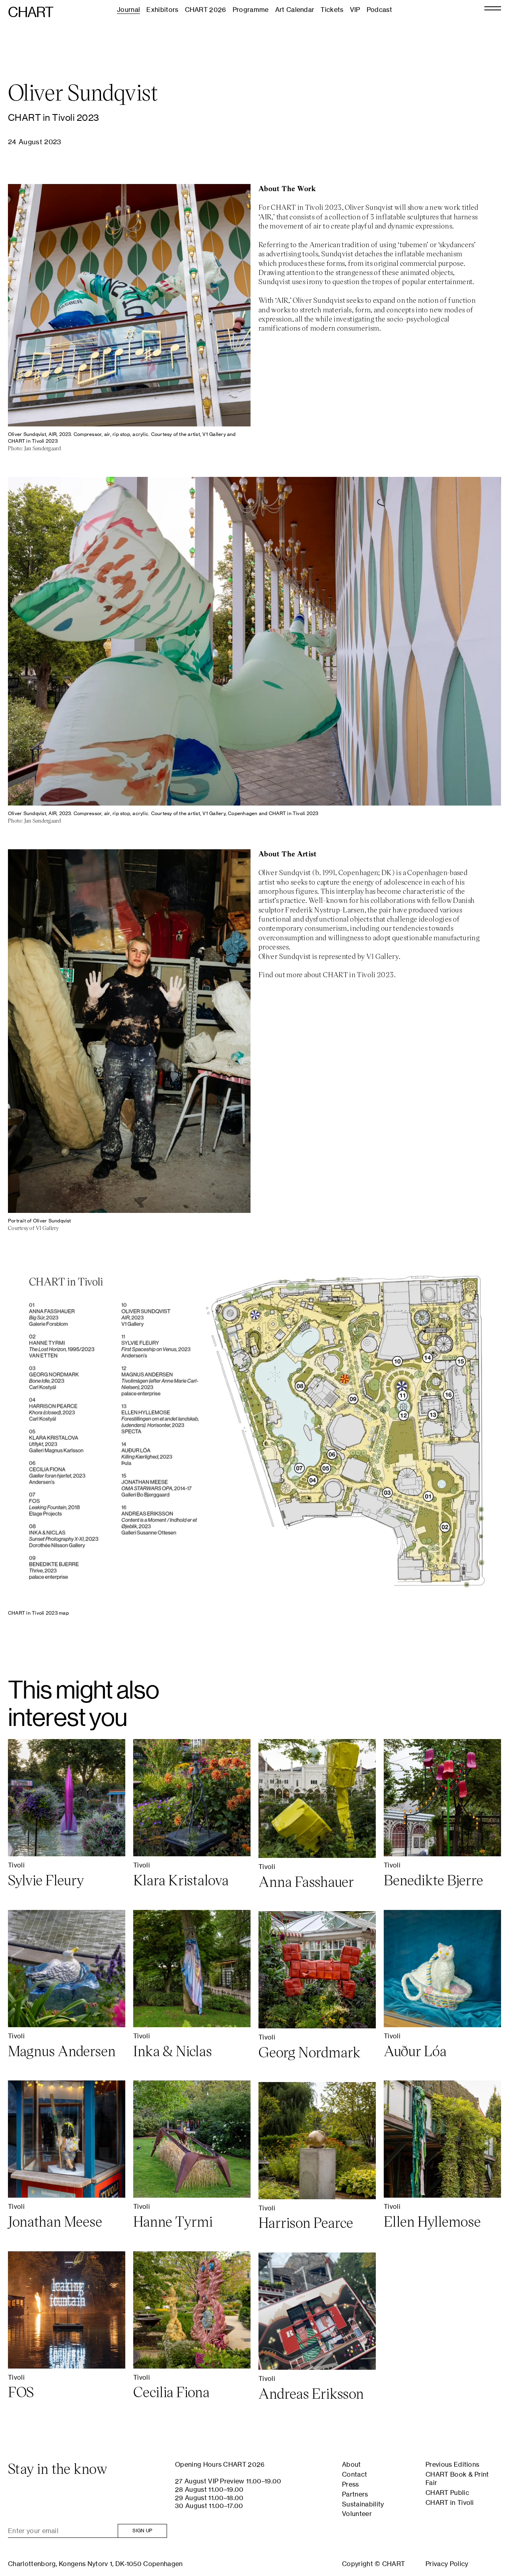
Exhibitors (162, 10)
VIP (355, 10)
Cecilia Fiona (171, 2392)
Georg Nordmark (310, 2052)
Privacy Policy (447, 2564)
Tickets (332, 10)
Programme (251, 10)
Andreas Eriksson (311, 2393)
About (352, 2464)
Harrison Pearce (306, 2222)
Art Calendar (295, 10)
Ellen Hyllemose (432, 2221)
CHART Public (447, 2493)
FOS (21, 2392)
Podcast (379, 10)
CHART (31, 12)
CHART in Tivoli (450, 2502)
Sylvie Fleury (46, 1880)
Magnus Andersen (62, 2051)
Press (351, 2484)
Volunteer (357, 2514)
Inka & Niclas (173, 2051)
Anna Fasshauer (306, 1881)
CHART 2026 (206, 10)
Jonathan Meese (55, 2221)
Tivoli (16, 1865)
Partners (355, 2494)
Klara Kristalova (181, 1880)
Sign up (142, 2530)
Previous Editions (452, 2464)
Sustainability (363, 2504)
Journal (128, 10)
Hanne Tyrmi (173, 2221)
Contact (355, 2474)
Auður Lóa (415, 2051)
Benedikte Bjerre (433, 1880)
